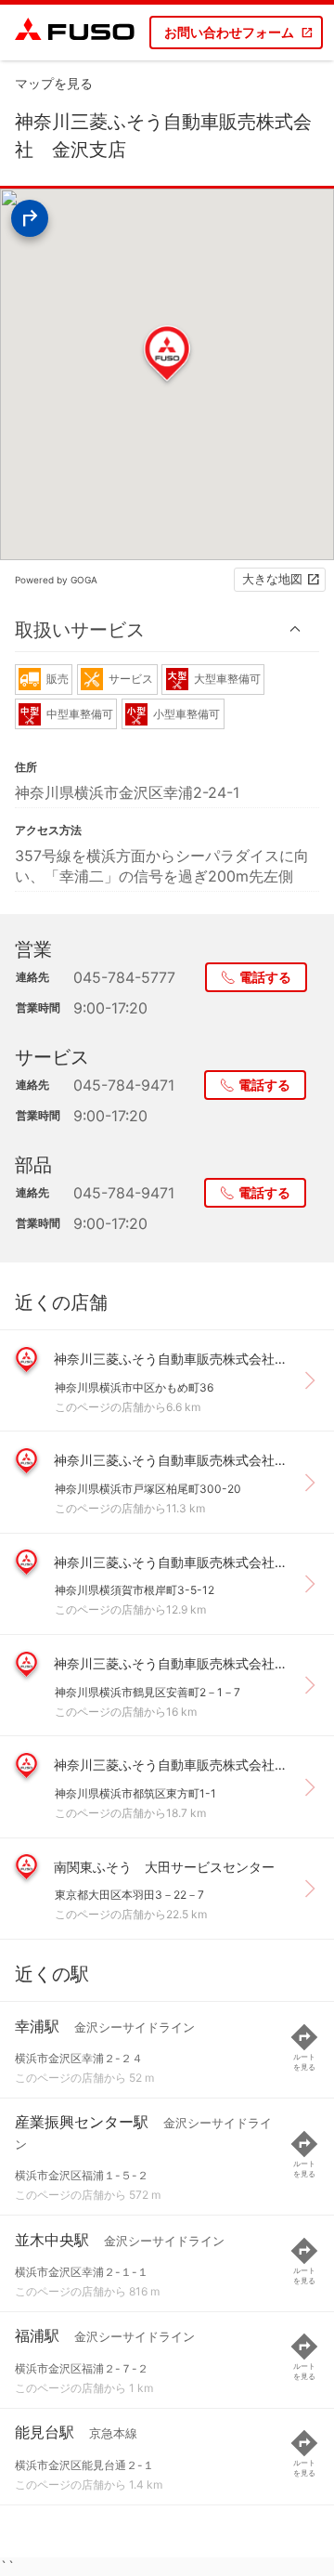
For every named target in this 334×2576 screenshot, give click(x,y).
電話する (265, 977)
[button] (167, 629)
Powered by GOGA (56, 580)
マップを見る (54, 83)
